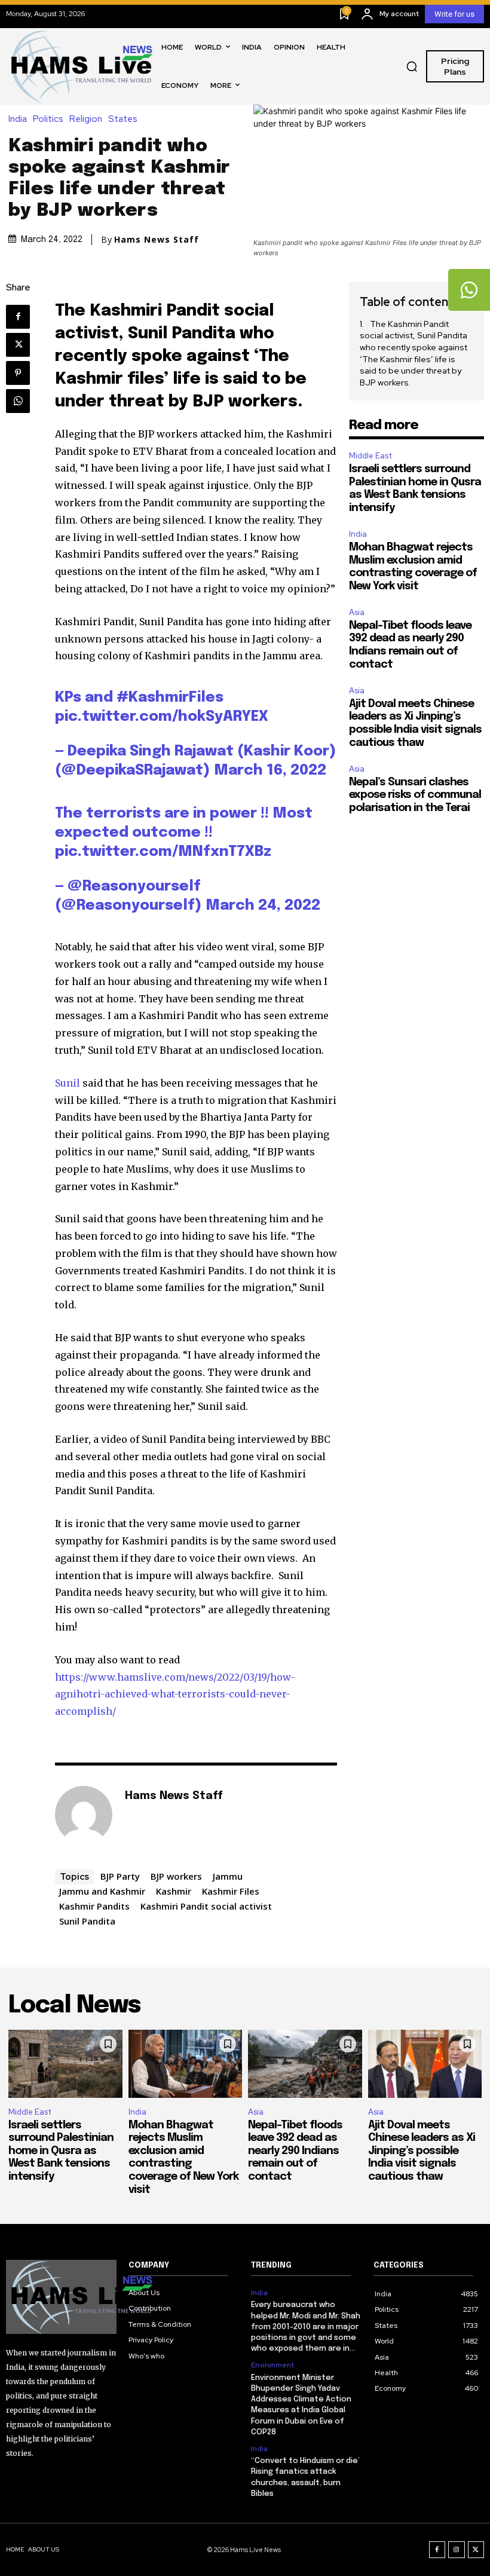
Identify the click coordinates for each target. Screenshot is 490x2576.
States (123, 119)
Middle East (370, 456)
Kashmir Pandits (94, 1906)
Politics (48, 119)
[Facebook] (18, 317)
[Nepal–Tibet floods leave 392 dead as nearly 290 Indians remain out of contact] (305, 2064)
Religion (86, 119)
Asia (357, 612)
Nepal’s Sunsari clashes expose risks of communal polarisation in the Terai (415, 795)
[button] (412, 66)
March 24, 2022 (263, 906)
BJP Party (120, 1876)
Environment (272, 2365)
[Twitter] (18, 345)
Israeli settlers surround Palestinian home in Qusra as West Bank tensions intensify (61, 2151)
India (18, 119)
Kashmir (174, 1891)
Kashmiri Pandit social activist (206, 1906)
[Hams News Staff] (84, 1815)
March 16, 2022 (270, 771)
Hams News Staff (157, 240)
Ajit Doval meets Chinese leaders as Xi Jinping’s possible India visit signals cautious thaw (422, 2151)
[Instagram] (457, 2550)
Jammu (228, 1876)
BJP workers (176, 1876)
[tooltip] (469, 290)
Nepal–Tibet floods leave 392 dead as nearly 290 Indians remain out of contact (295, 2151)
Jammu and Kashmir (102, 1891)
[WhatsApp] (18, 401)
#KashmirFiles (170, 698)
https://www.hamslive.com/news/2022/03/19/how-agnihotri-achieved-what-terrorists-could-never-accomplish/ (175, 1694)
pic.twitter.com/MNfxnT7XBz (163, 852)
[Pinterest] (18, 373)
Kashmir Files (231, 1891)
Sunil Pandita (87, 1921)
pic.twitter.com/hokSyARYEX (162, 717)
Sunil (68, 1083)
